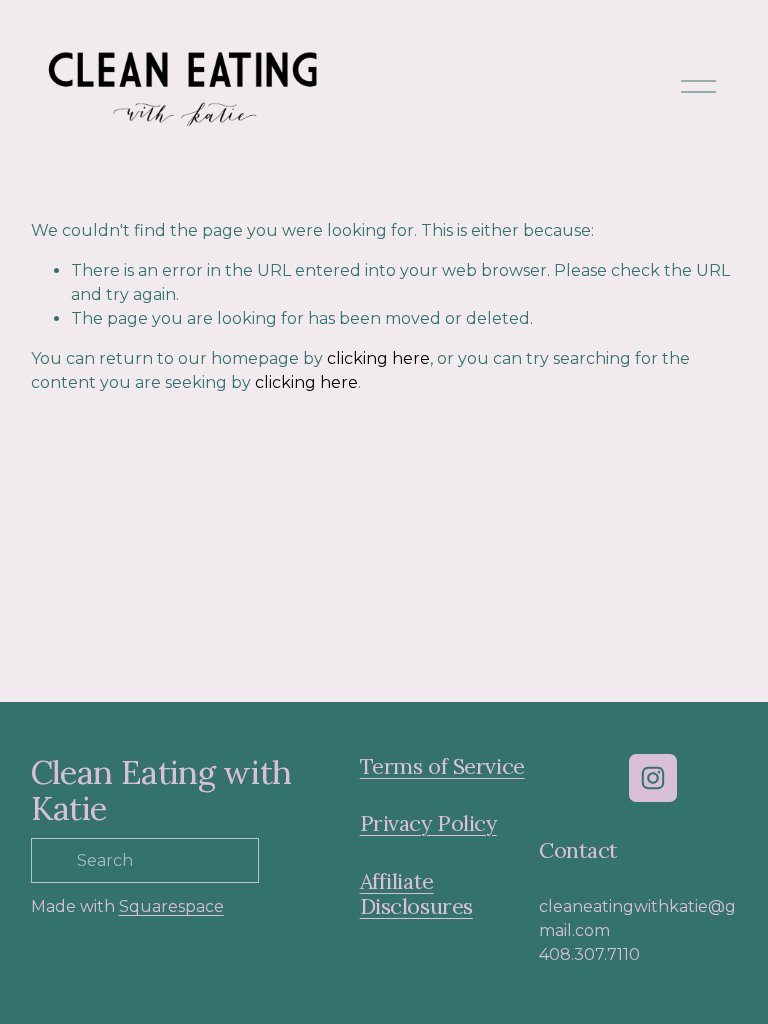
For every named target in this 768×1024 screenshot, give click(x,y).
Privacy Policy (428, 823)
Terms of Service (442, 766)
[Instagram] (653, 778)
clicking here (378, 358)
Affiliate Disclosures (416, 894)
